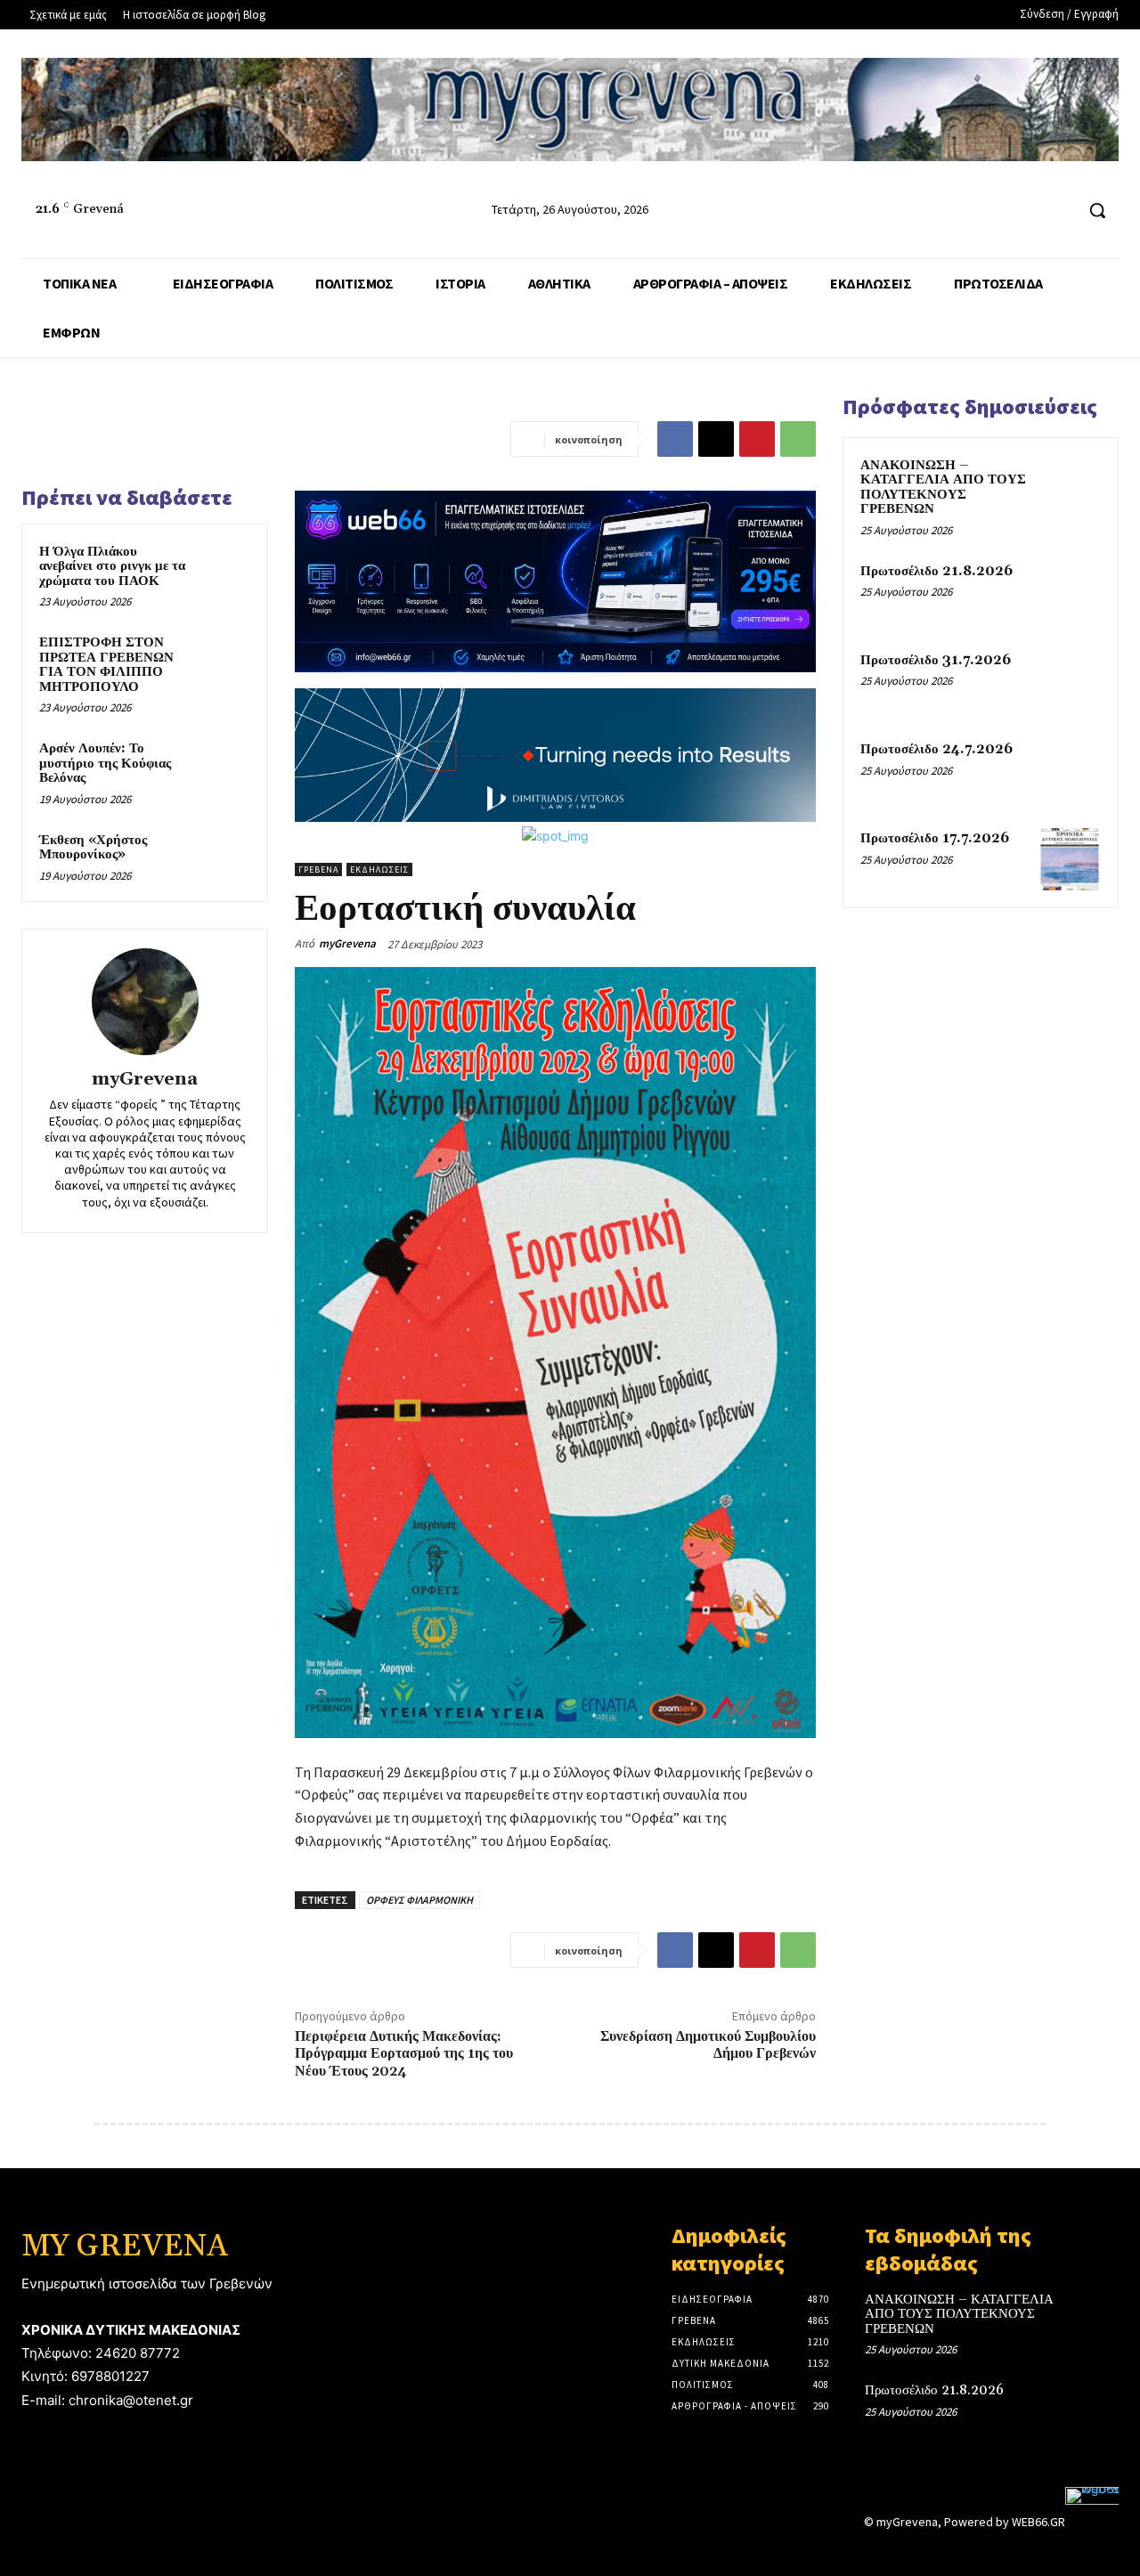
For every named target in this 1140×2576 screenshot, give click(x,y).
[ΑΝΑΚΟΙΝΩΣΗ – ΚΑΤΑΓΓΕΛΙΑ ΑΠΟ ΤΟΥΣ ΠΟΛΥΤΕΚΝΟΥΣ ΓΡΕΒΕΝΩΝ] (1070, 486)
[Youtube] (1059, 211)
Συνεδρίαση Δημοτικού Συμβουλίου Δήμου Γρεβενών (708, 2045)
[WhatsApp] (798, 439)
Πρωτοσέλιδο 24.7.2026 (936, 749)
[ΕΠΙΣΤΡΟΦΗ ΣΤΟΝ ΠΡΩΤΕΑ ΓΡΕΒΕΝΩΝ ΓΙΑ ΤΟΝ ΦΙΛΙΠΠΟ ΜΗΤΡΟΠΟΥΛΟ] (224, 660)
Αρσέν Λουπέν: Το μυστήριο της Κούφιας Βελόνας (105, 763)
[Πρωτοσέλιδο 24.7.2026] (1070, 770)
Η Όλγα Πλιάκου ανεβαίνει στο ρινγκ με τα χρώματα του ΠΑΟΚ (112, 566)
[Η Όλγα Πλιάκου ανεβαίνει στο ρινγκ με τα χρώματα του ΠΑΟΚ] (224, 569)
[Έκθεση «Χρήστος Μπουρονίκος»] (224, 857)
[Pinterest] (757, 439)
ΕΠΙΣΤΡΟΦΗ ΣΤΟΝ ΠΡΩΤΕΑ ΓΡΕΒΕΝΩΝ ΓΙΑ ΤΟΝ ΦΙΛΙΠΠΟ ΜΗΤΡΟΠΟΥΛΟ (106, 665)
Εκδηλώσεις (379, 870)
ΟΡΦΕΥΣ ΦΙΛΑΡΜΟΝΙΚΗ (419, 1900)
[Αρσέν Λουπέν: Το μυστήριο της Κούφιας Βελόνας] (224, 766)
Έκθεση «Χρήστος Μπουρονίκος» (93, 848)
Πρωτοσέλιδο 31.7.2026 (936, 660)
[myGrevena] (145, 1002)
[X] (716, 439)
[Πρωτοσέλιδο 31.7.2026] (1070, 681)
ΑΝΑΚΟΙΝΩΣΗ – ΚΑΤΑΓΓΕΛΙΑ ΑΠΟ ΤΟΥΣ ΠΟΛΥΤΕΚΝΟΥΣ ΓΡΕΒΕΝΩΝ (943, 488)
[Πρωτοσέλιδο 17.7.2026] (1070, 859)
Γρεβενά (318, 870)
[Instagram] (1026, 211)
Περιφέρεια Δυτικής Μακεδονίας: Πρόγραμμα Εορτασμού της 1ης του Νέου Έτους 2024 (404, 2053)
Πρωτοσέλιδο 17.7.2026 (935, 838)
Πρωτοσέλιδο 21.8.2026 (936, 571)
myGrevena (145, 1080)
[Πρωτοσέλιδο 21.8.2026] (1070, 592)
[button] (1097, 210)
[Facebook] (993, 211)
